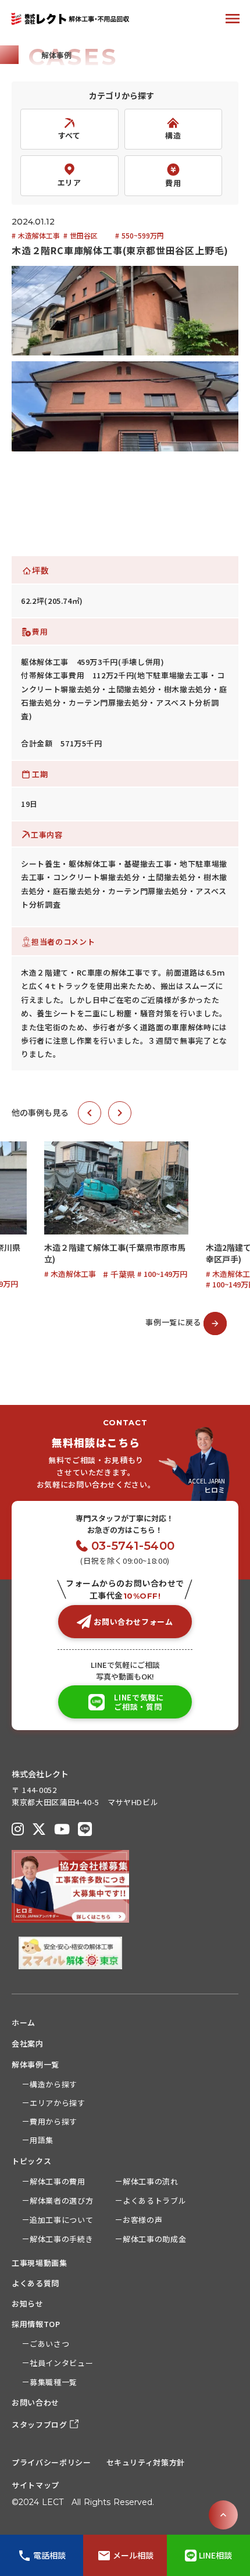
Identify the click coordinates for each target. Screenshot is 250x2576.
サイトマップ (35, 2485)
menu (233, 19)
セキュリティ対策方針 (146, 2462)
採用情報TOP (36, 2324)
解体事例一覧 (35, 2064)
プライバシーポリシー (51, 2462)
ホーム (24, 2022)
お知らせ (28, 2303)
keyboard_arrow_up (223, 2515)
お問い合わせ (35, 2402)
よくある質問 (35, 2283)
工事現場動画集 (40, 2263)
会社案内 (28, 2043)
